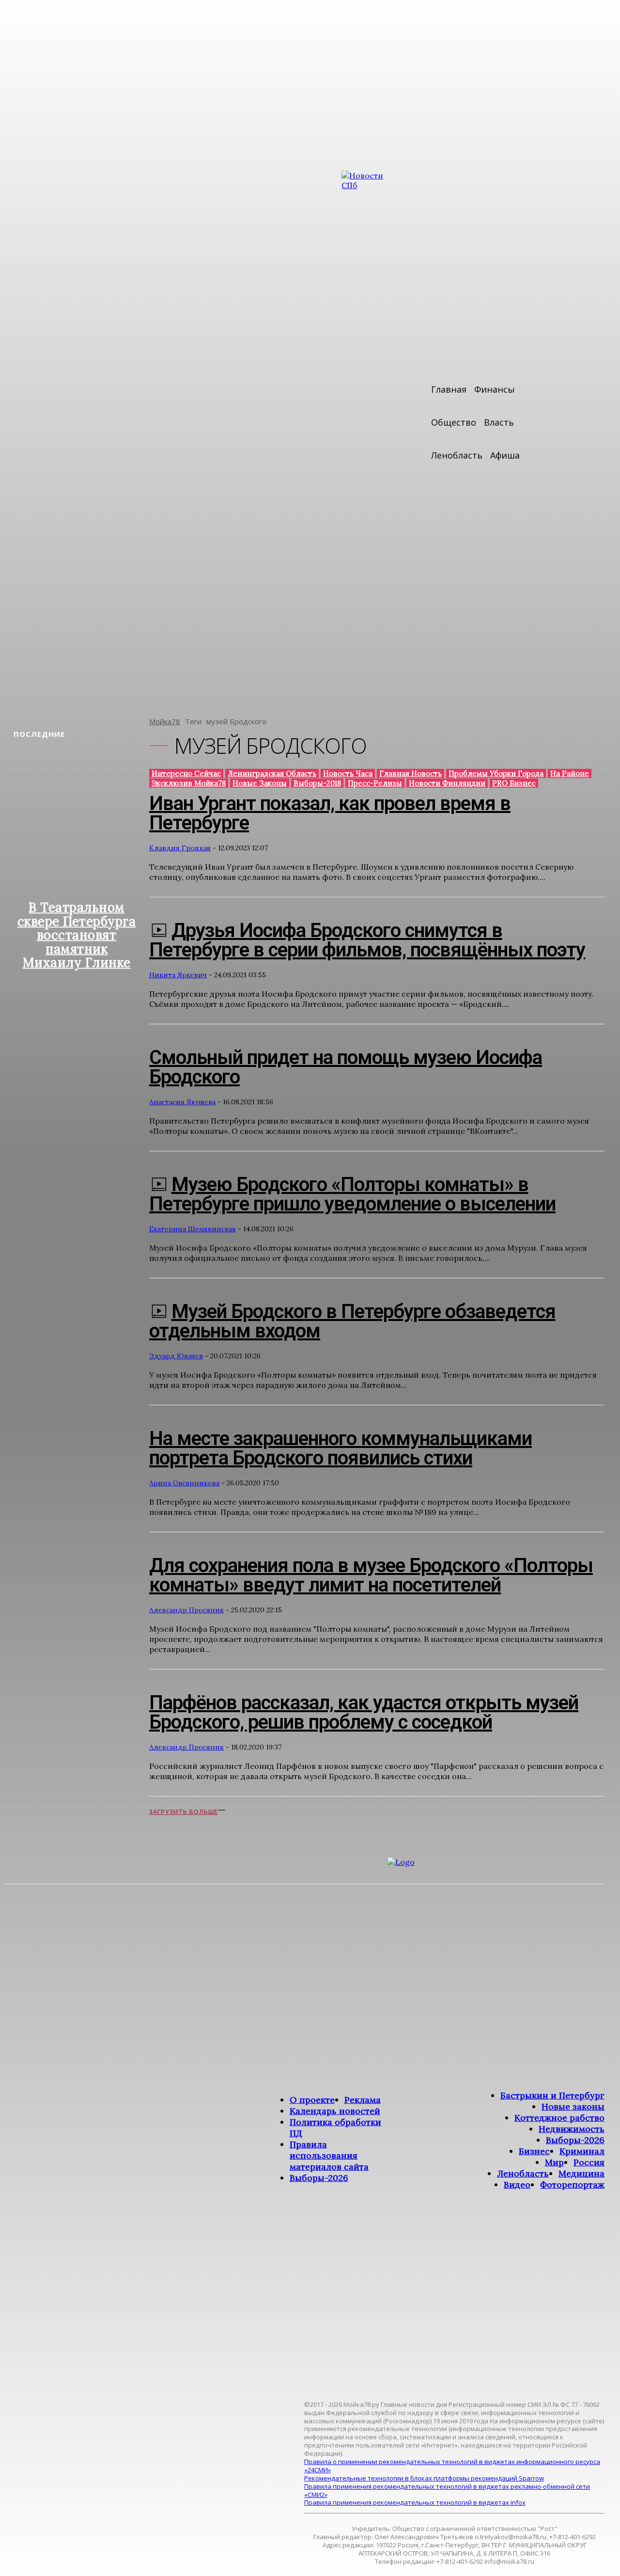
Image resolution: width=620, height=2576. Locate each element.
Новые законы (260, 783)
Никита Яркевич (178, 975)
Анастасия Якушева (182, 1102)
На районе (570, 773)
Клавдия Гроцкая (180, 848)
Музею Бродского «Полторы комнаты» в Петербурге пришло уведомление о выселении (352, 1194)
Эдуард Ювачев (176, 1356)
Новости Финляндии (447, 783)
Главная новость (411, 773)
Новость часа (348, 773)
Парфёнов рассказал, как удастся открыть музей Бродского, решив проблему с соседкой (364, 1712)
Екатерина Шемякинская (193, 1229)
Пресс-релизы (375, 783)
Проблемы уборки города (496, 773)
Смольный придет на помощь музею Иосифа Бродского (346, 1067)
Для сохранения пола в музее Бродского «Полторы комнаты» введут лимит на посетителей (371, 1575)
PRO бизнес (514, 783)
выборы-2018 (317, 783)
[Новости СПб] (371, 437)
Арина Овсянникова (184, 1483)
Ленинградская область (272, 773)
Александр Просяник (186, 1610)
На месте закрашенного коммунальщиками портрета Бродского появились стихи (341, 1448)
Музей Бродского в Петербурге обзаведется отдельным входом (352, 1321)
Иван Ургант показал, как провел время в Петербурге (330, 813)
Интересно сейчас (186, 773)
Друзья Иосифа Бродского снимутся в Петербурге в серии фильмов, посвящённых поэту (367, 940)
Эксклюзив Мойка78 (189, 783)
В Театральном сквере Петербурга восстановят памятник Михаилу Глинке (77, 935)
